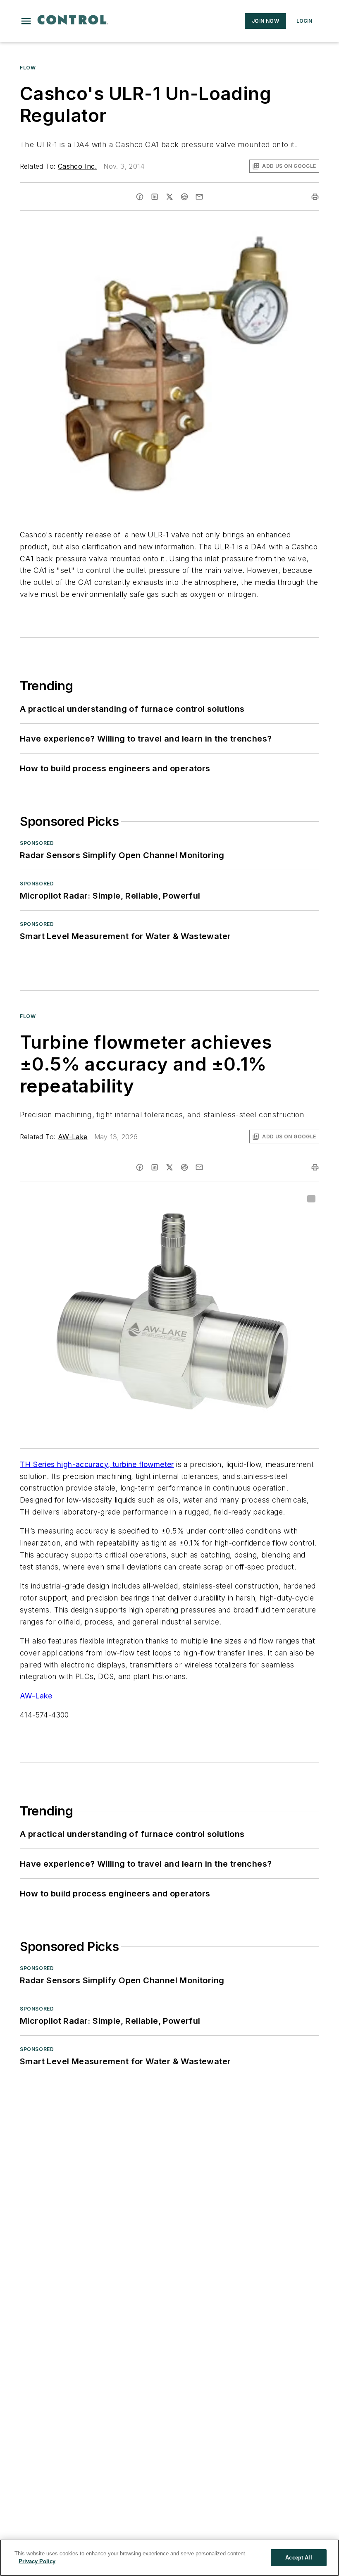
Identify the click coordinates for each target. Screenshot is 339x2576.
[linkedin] (155, 197)
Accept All (298, 2558)
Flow (28, 68)
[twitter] (169, 197)
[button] (26, 21)
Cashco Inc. (77, 166)
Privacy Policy (37, 2561)
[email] (199, 197)
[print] (315, 197)
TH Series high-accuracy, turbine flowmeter (97, 1464)
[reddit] (184, 197)
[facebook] (140, 197)
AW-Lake (73, 1137)
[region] (169, 2558)
